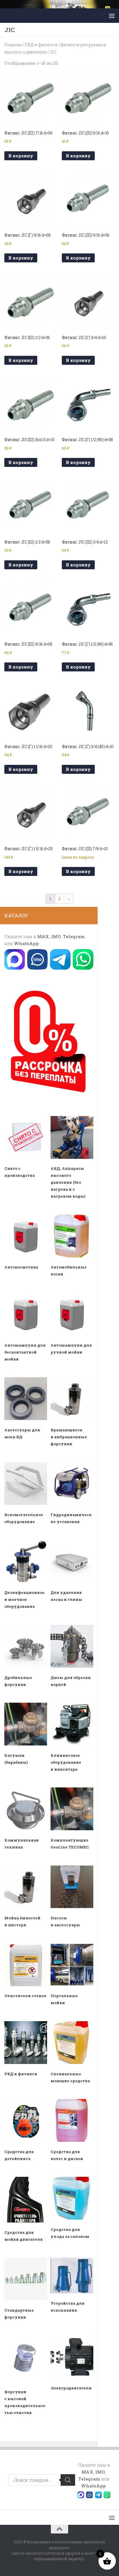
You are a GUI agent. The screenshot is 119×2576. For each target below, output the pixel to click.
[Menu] (112, 16)
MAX (43, 936)
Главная (13, 45)
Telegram (74, 936)
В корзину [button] (21, 156)
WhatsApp (26, 943)
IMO (56, 936)
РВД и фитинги (41, 45)
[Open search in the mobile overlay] (42, 2480)
